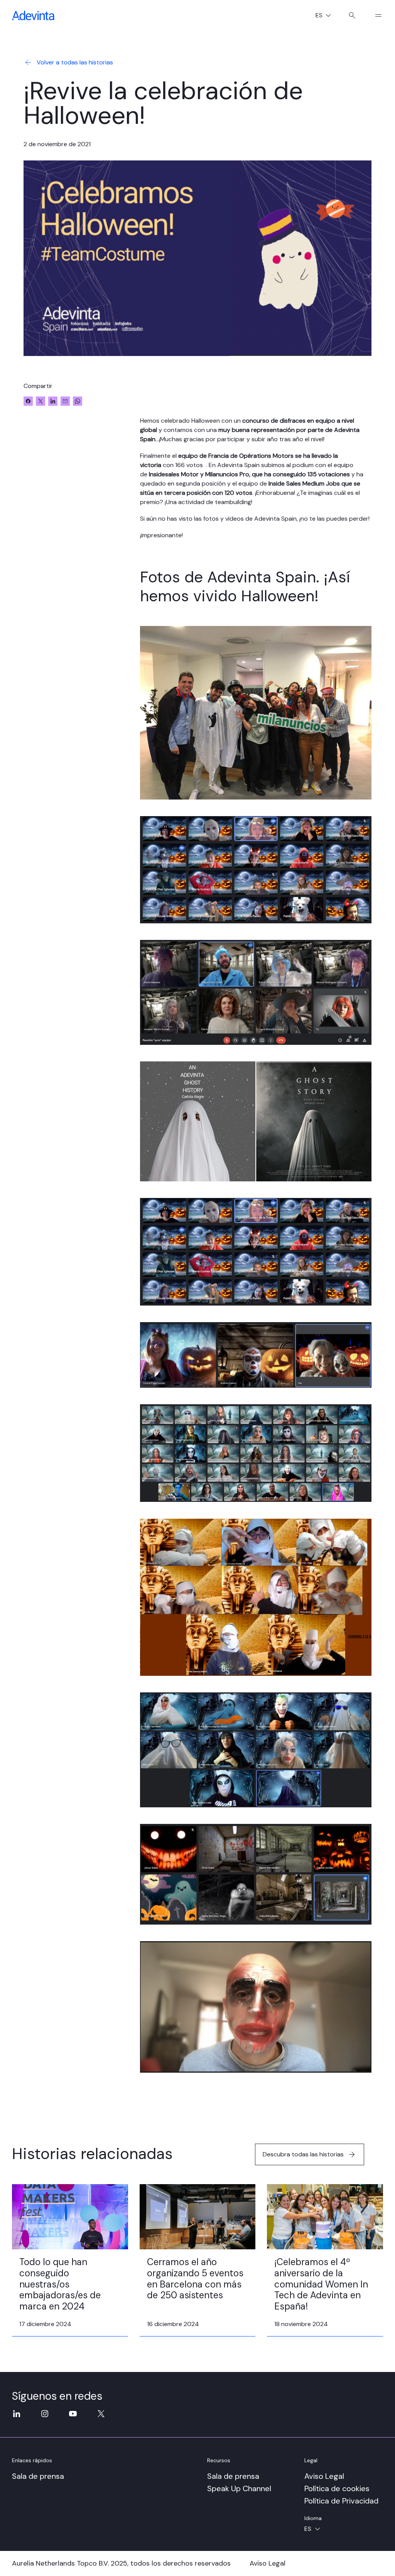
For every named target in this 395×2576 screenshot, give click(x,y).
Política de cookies (337, 2488)
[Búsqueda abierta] (352, 15)
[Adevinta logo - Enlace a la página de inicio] (33, 15)
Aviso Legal (324, 2476)
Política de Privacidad (341, 2501)
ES (326, 16)
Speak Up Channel (239, 2488)
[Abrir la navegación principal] (375, 15)
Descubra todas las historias (303, 2154)
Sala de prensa (38, 2476)
